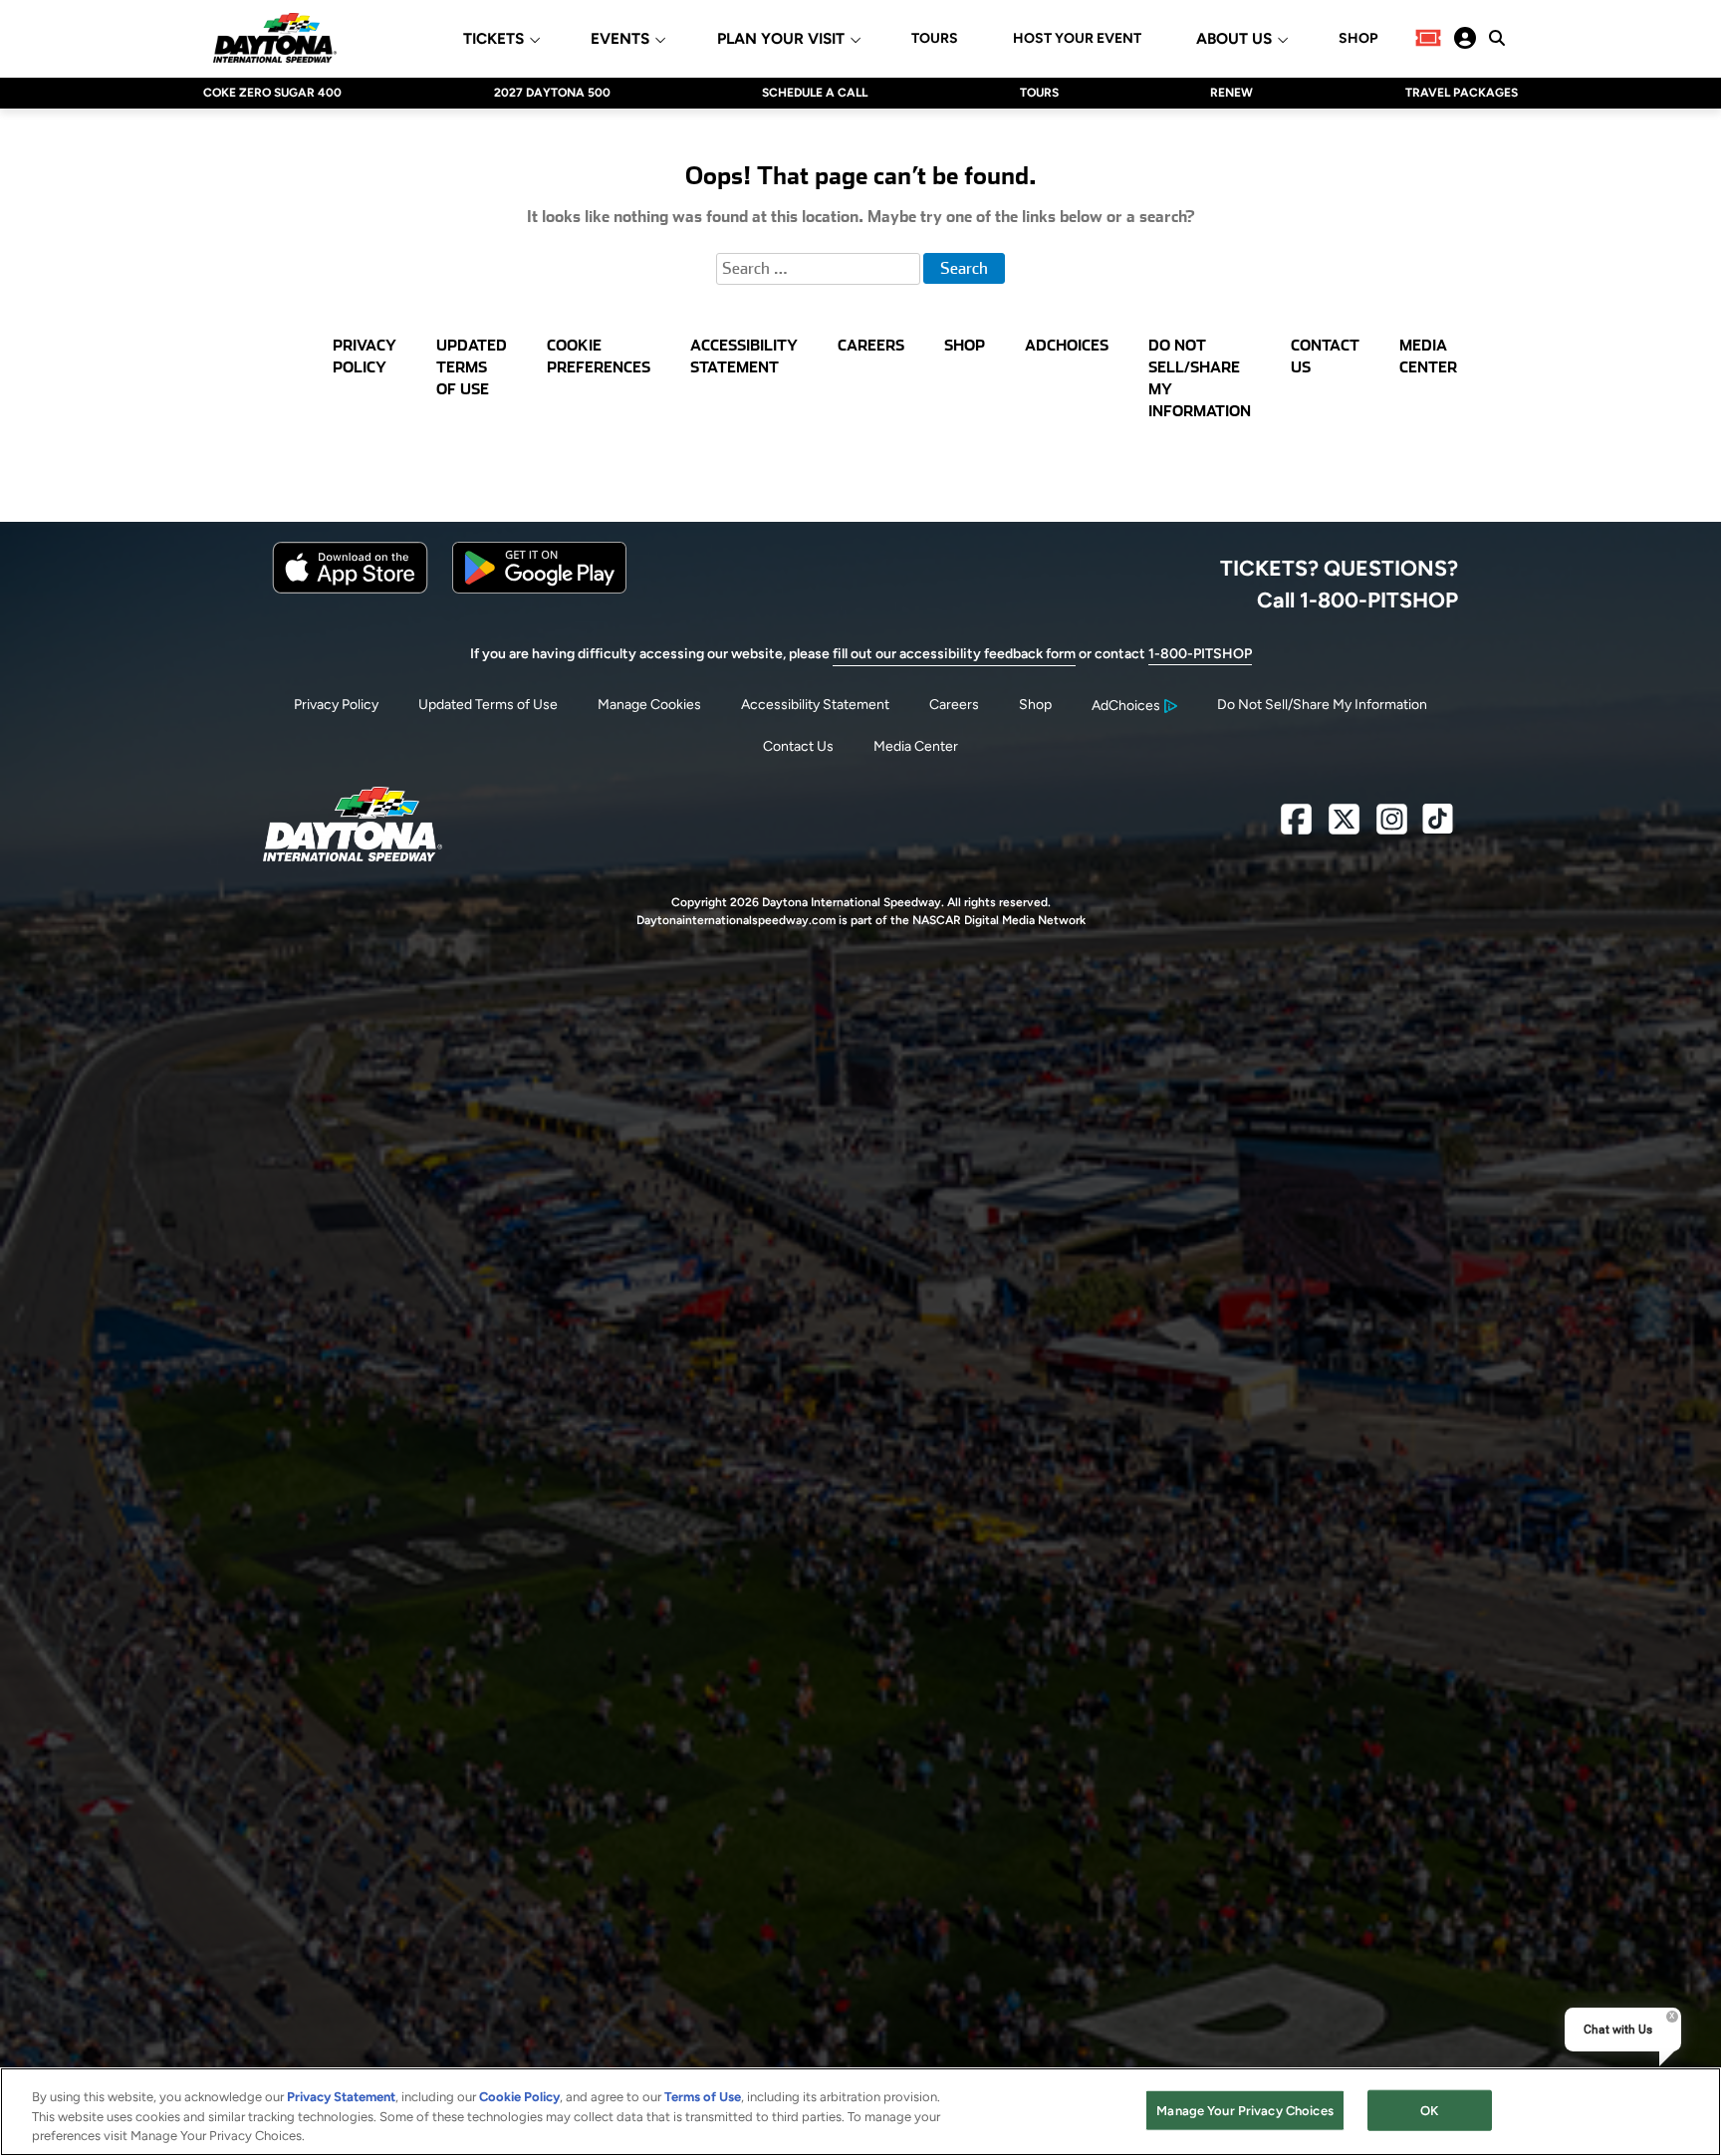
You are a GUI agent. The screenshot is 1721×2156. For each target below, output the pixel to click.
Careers (954, 705)
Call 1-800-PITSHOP (1357, 599)
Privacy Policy (336, 705)
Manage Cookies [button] (649, 705)
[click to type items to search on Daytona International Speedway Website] (1497, 38)
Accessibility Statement (815, 705)
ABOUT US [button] (1234, 39)
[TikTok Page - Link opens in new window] (1438, 827)
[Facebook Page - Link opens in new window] (1296, 827)
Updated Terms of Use (488, 705)
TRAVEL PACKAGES (1462, 93)
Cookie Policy (519, 2097)
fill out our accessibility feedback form (954, 654)
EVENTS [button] (620, 39)
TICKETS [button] (493, 39)
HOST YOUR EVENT (1077, 39)
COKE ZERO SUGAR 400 (272, 93)
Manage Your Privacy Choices (1245, 2110)
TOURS (935, 39)
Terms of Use (703, 2097)
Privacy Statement (341, 2097)
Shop (1035, 705)
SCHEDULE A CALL (815, 93)
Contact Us (798, 746)
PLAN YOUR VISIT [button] (781, 39)
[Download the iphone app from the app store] (350, 589)
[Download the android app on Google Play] (539, 589)
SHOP (1358, 39)
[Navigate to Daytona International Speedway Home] (275, 38)
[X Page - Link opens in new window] (1344, 827)
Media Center (916, 746)
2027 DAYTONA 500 (552, 93)
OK (1429, 2110)
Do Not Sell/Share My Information (1322, 705)
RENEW (1231, 93)
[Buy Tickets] (1428, 38)
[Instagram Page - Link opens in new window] (1392, 827)
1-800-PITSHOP (1200, 654)
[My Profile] (1465, 38)
